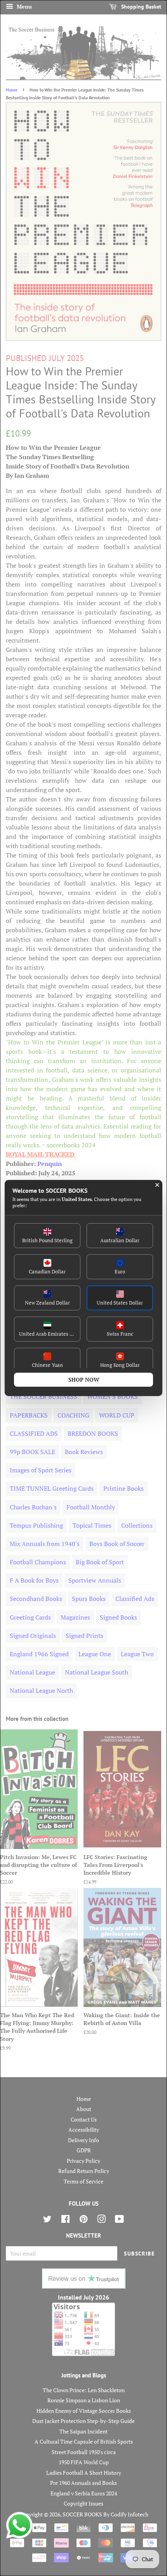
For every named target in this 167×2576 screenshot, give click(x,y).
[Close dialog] (157, 1185)
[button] (47, 1236)
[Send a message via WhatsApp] (19, 2525)
